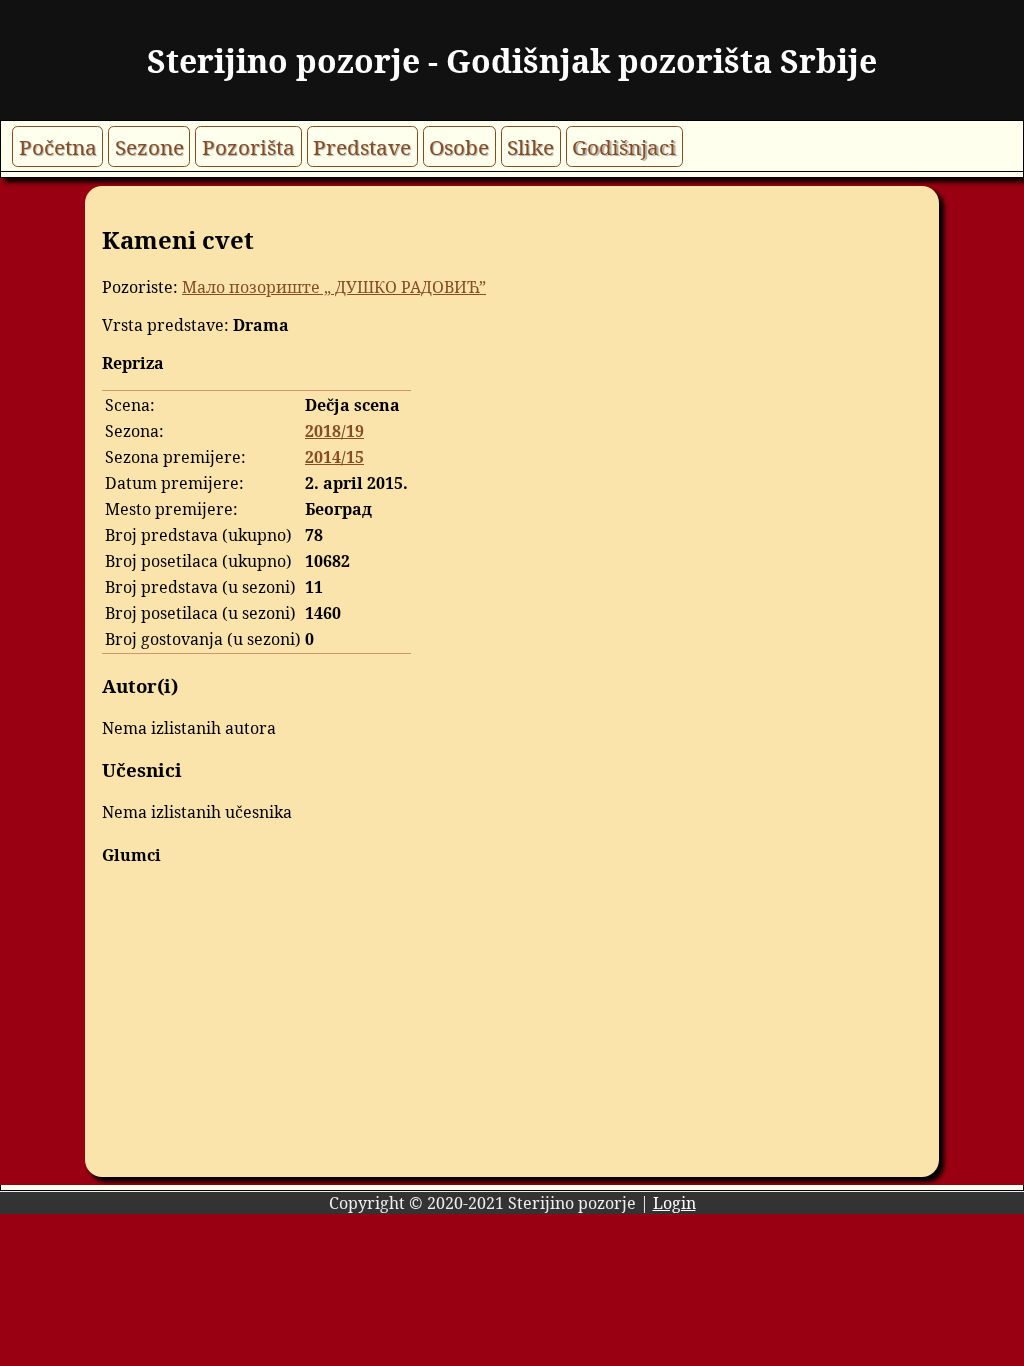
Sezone (149, 146)
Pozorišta (248, 146)
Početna (58, 146)
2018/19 (334, 431)
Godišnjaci (624, 146)
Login (674, 1203)
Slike (530, 146)
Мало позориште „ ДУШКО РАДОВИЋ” (334, 287)
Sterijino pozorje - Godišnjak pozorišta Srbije (512, 60)
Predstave (362, 146)
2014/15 (334, 457)
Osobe (459, 146)
